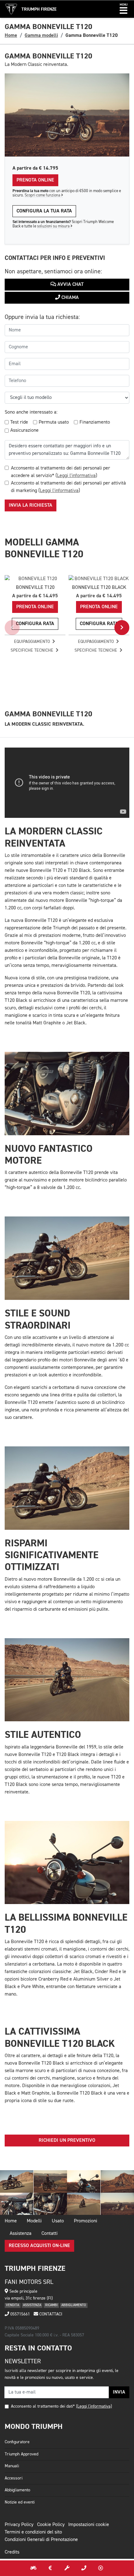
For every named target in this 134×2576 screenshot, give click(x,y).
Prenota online (35, 180)
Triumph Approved (22, 2454)
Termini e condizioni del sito (33, 2532)
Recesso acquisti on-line (39, 2246)
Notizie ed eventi (20, 2502)
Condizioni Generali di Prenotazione (41, 2540)
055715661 (19, 2314)
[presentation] (12, 628)
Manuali (12, 2466)
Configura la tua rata (44, 211)
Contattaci (50, 2314)
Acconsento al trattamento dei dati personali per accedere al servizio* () (60, 472)
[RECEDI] (101, 2568)
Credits (12, 2552)
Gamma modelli (41, 35)
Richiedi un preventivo (67, 2141)
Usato (58, 2221)
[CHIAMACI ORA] (84, 2568)
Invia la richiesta (31, 505)
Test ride (19, 422)
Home (11, 35)
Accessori (14, 2478)
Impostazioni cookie (89, 2525)
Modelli (34, 2221)
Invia (119, 2392)
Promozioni (86, 2221)
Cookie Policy (51, 2525)
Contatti (50, 2234)
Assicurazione (24, 430)
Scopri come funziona (43, 195)
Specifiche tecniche (33, 650)
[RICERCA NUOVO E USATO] (33, 2568)
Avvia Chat (70, 285)
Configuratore (17, 2442)
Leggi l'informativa (76, 476)
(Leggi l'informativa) (94, 2406)
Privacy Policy (19, 2525)
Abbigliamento (17, 2490)
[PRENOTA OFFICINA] (67, 2568)
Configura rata (35, 624)
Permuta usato (54, 422)
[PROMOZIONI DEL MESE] (50, 2568)
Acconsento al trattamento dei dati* (43, 2406)
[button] (124, 9)
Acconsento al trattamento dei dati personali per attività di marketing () (68, 487)
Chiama (69, 298)
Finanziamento (95, 422)
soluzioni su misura (54, 226)
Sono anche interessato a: (31, 412)
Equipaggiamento (33, 642)
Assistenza (21, 2234)
